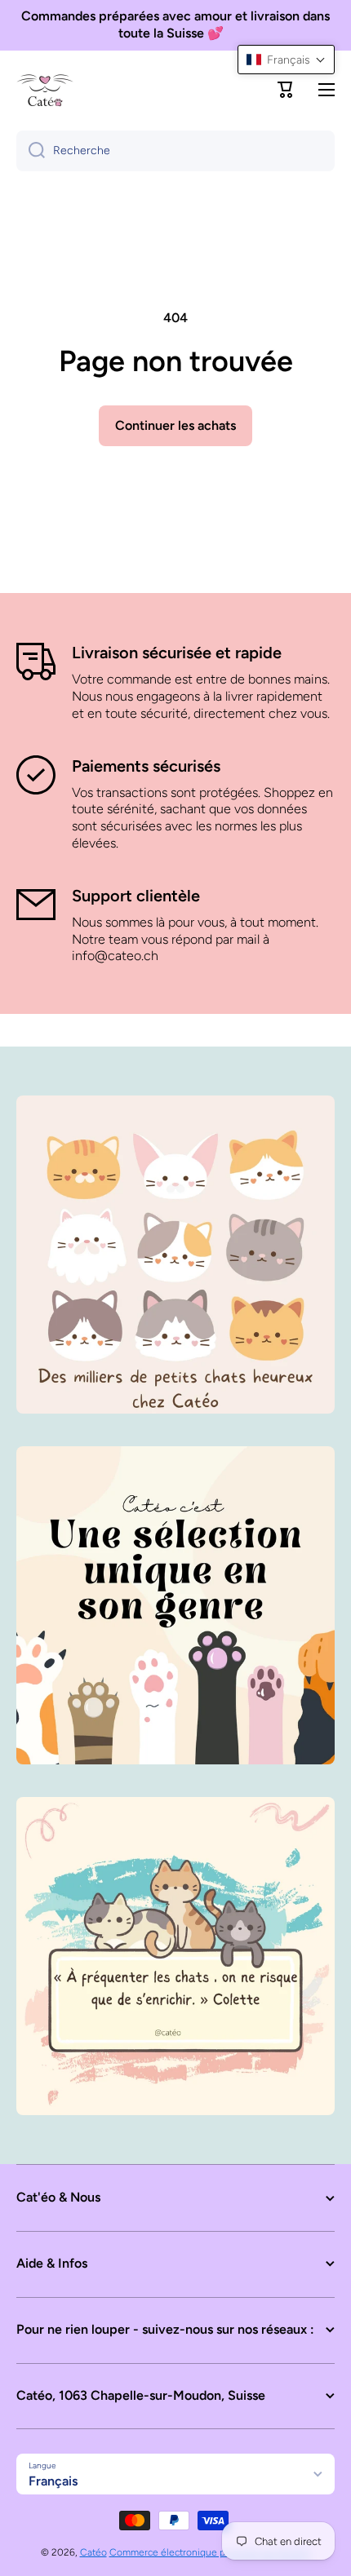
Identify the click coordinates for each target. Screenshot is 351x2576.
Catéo (93, 2552)
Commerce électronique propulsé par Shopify (210, 2552)
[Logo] (45, 90)
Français (53, 2481)
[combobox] (175, 151)
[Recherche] (31, 151)
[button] (286, 90)
